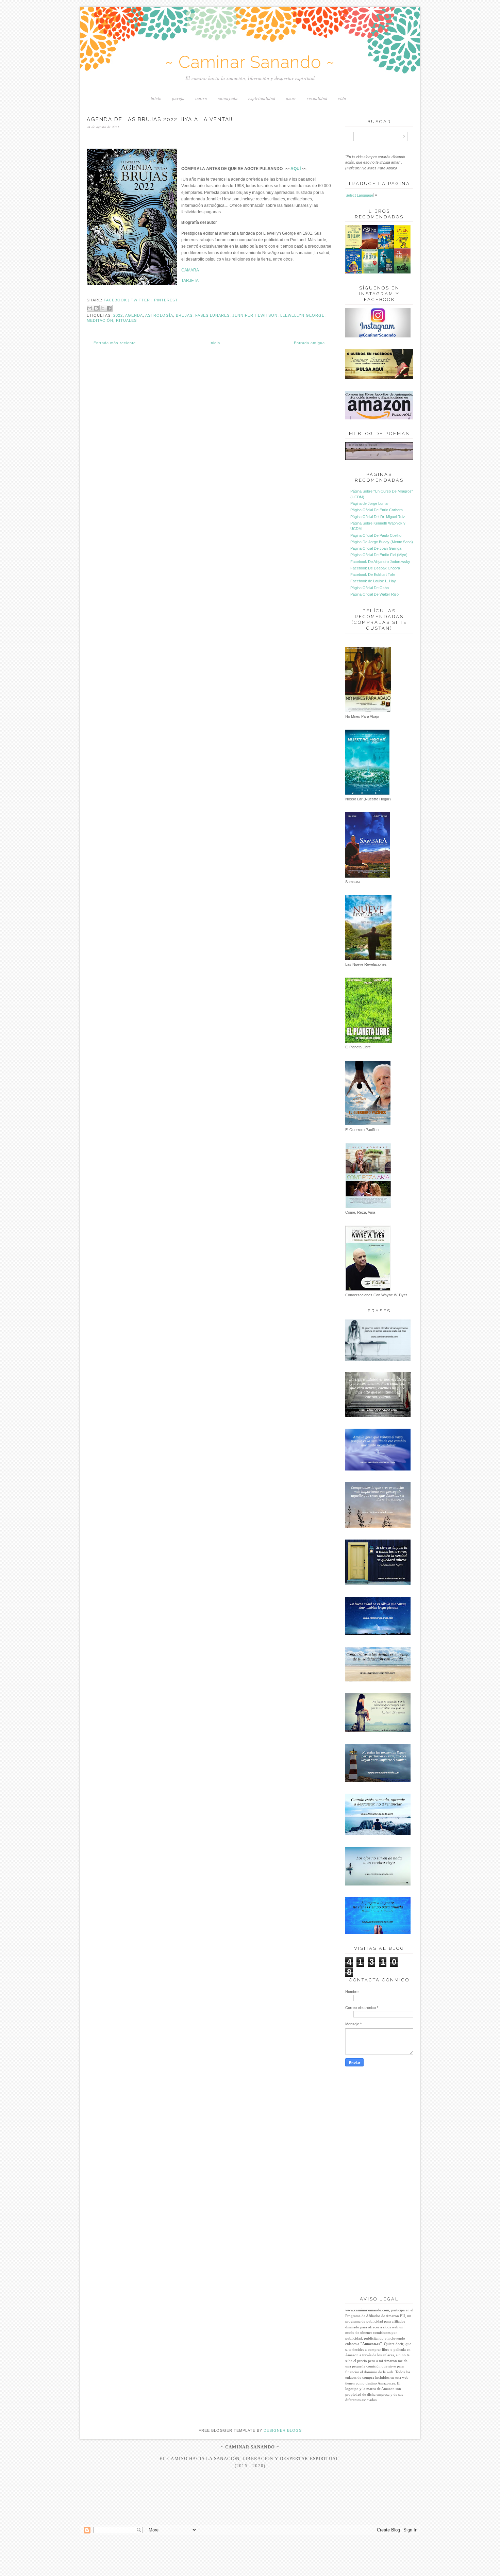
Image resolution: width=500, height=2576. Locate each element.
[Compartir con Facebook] (109, 308)
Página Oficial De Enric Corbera (377, 510)
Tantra (201, 98)
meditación (100, 320)
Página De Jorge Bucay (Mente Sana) (382, 542)
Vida (342, 98)
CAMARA (190, 270)
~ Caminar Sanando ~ (250, 62)
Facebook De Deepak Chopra (375, 568)
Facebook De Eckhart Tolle (373, 575)
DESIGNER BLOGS (283, 2430)
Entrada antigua (309, 343)
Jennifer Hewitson (255, 315)
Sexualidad (317, 98)
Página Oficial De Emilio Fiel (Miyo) (379, 555)
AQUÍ (296, 169)
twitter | (143, 300)
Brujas (184, 315)
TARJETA (190, 281)
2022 (118, 315)
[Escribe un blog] (96, 308)
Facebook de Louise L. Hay (373, 581)
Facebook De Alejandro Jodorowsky (380, 562)
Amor (291, 98)
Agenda (134, 315)
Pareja (178, 98)
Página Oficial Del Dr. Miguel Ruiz (378, 517)
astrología (159, 315)
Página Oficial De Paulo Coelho (376, 535)
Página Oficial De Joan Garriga (376, 548)
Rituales (126, 320)
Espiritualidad (262, 98)
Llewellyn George (302, 315)
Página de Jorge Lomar (370, 503)
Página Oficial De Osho (370, 588)
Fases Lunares (212, 315)
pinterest (166, 300)
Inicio (156, 98)
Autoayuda (228, 98)
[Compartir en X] (103, 308)
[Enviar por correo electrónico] (90, 308)
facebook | (117, 300)
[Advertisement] (250, 2512)
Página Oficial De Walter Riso (374, 594)
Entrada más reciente (115, 343)
